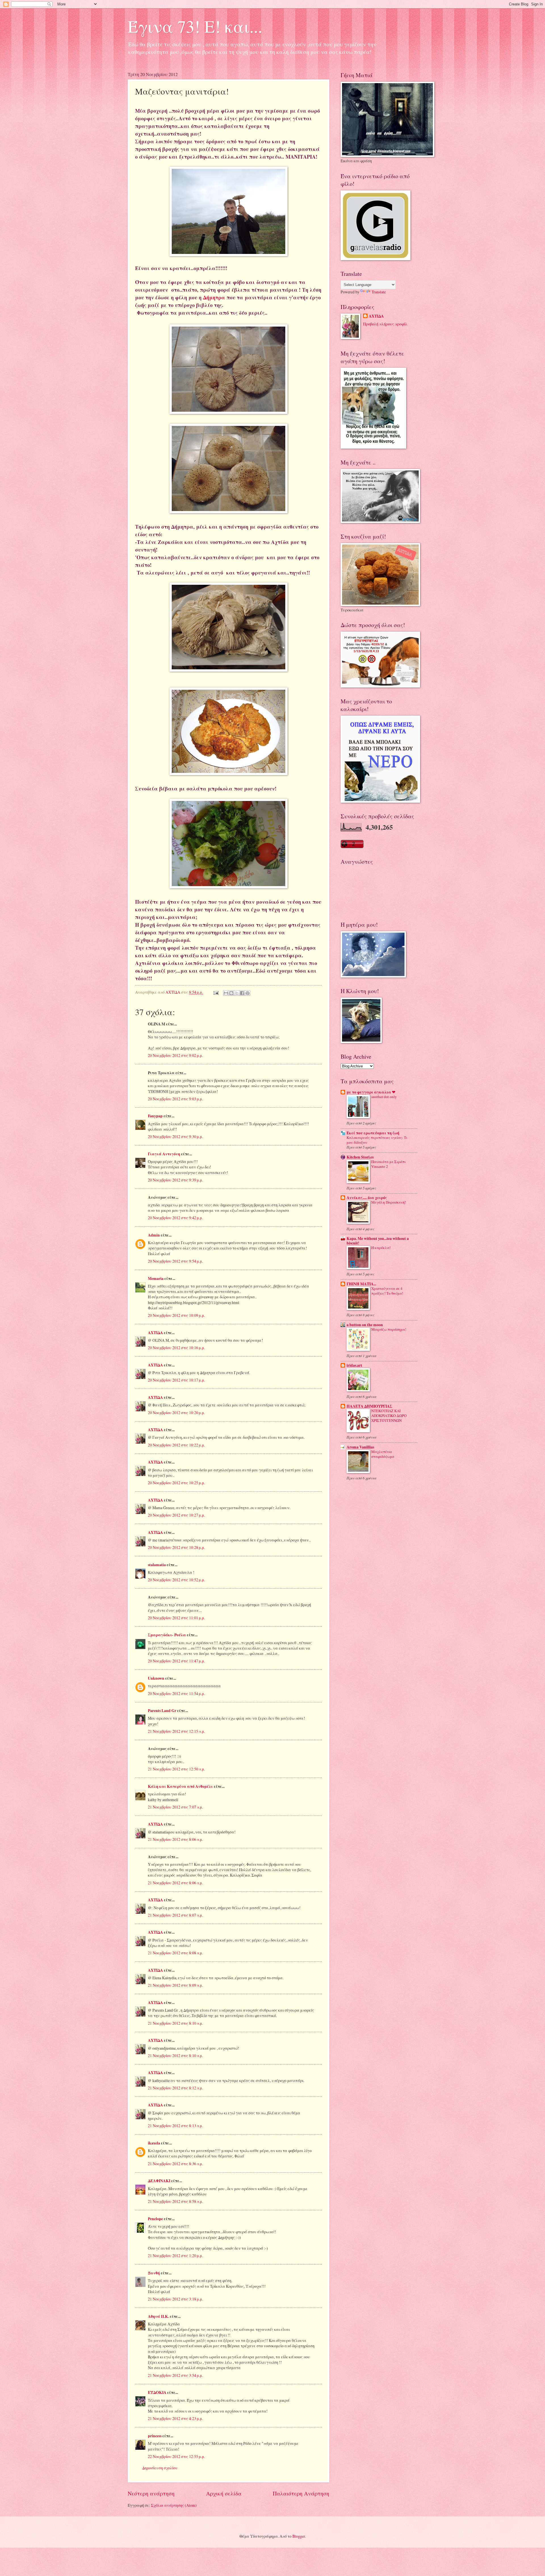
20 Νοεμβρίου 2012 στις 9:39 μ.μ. (175, 1180)
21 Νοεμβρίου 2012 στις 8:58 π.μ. (175, 2201)
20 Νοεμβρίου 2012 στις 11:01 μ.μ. (176, 1618)
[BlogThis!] (231, 993)
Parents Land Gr (162, 1711)
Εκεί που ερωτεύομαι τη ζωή (373, 1133)
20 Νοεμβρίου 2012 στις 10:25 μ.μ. (176, 1483)
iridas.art (354, 1365)
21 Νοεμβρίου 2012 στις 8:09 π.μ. (175, 1985)
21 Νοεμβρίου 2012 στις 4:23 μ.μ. (175, 2418)
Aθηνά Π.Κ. (158, 2316)
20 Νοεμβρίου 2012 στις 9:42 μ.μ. (175, 1218)
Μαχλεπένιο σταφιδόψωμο (383, 1454)
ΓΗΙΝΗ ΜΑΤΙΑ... (361, 1284)
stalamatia (157, 1565)
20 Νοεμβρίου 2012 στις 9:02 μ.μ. (175, 1055)
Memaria (156, 1278)
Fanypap (155, 1116)
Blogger (299, 2536)
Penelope (155, 2219)
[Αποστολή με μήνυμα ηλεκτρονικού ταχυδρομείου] (226, 993)
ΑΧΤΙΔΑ (155, 1333)
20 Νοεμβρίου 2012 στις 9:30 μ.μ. (175, 1136)
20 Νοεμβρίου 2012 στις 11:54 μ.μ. (176, 1693)
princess (155, 2436)
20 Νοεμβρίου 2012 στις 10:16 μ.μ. (176, 1348)
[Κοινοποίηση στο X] (237, 993)
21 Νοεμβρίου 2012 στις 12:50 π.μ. (176, 1769)
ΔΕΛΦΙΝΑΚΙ (159, 2181)
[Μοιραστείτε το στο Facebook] (242, 993)
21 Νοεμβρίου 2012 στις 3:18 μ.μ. (175, 2299)
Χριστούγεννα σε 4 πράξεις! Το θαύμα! (387, 1291)
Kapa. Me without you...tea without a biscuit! (378, 1241)
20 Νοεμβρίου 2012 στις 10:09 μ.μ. (176, 1315)
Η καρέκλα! (381, 1248)
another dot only (384, 1097)
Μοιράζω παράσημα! (389, 1329)
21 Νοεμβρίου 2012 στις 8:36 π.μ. (175, 2164)
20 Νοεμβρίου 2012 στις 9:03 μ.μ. (175, 1099)
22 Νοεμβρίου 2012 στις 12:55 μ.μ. (176, 2456)
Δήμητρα (215, 297)
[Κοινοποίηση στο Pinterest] (248, 993)
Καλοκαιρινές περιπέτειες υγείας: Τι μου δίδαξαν (377, 1140)
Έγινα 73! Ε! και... (195, 26)
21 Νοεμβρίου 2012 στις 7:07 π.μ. (175, 1807)
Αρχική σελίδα (224, 2493)
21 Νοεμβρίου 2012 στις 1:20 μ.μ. (175, 2256)
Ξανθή (154, 2273)
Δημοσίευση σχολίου (160, 2468)
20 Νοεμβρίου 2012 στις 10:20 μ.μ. (176, 1413)
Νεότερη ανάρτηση (151, 2493)
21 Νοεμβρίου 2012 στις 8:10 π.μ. (175, 2023)
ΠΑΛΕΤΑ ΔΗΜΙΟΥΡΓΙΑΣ (369, 1406)
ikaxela (154, 2143)
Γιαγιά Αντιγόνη (164, 1154)
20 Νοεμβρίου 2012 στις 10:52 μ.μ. (176, 1580)
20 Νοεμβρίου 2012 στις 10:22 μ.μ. (176, 1445)
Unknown (156, 1678)
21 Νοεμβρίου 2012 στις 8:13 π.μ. (175, 2126)
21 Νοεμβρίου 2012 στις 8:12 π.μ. (175, 2088)
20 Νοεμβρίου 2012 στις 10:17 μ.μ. (176, 1380)
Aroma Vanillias (360, 1447)
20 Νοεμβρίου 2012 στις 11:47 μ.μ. (176, 1661)
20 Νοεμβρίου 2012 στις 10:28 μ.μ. (176, 1547)
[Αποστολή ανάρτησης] (216, 992)
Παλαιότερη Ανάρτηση (301, 2493)
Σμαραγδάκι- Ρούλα (167, 1635)
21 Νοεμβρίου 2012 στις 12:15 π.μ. (176, 1731)
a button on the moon (365, 1325)
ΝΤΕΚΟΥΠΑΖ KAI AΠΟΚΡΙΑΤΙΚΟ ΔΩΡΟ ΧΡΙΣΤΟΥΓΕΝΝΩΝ (389, 1416)
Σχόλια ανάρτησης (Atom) (174, 2505)
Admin (154, 1235)
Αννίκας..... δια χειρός (367, 1198)
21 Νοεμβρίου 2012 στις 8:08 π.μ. (175, 1953)
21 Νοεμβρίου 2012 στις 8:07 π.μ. (175, 1915)
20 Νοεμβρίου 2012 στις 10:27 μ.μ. (176, 1515)
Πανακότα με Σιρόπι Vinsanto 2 (388, 1164)
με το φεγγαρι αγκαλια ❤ (371, 1092)
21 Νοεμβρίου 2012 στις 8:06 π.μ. (175, 1839)
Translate (379, 292)
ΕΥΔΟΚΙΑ (157, 2392)
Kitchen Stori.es (360, 1157)
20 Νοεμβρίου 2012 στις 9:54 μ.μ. (175, 1261)
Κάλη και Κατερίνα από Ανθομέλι (180, 1786)
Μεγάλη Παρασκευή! (389, 1202)
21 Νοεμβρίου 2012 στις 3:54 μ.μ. (175, 2375)
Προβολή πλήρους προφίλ (385, 324)
